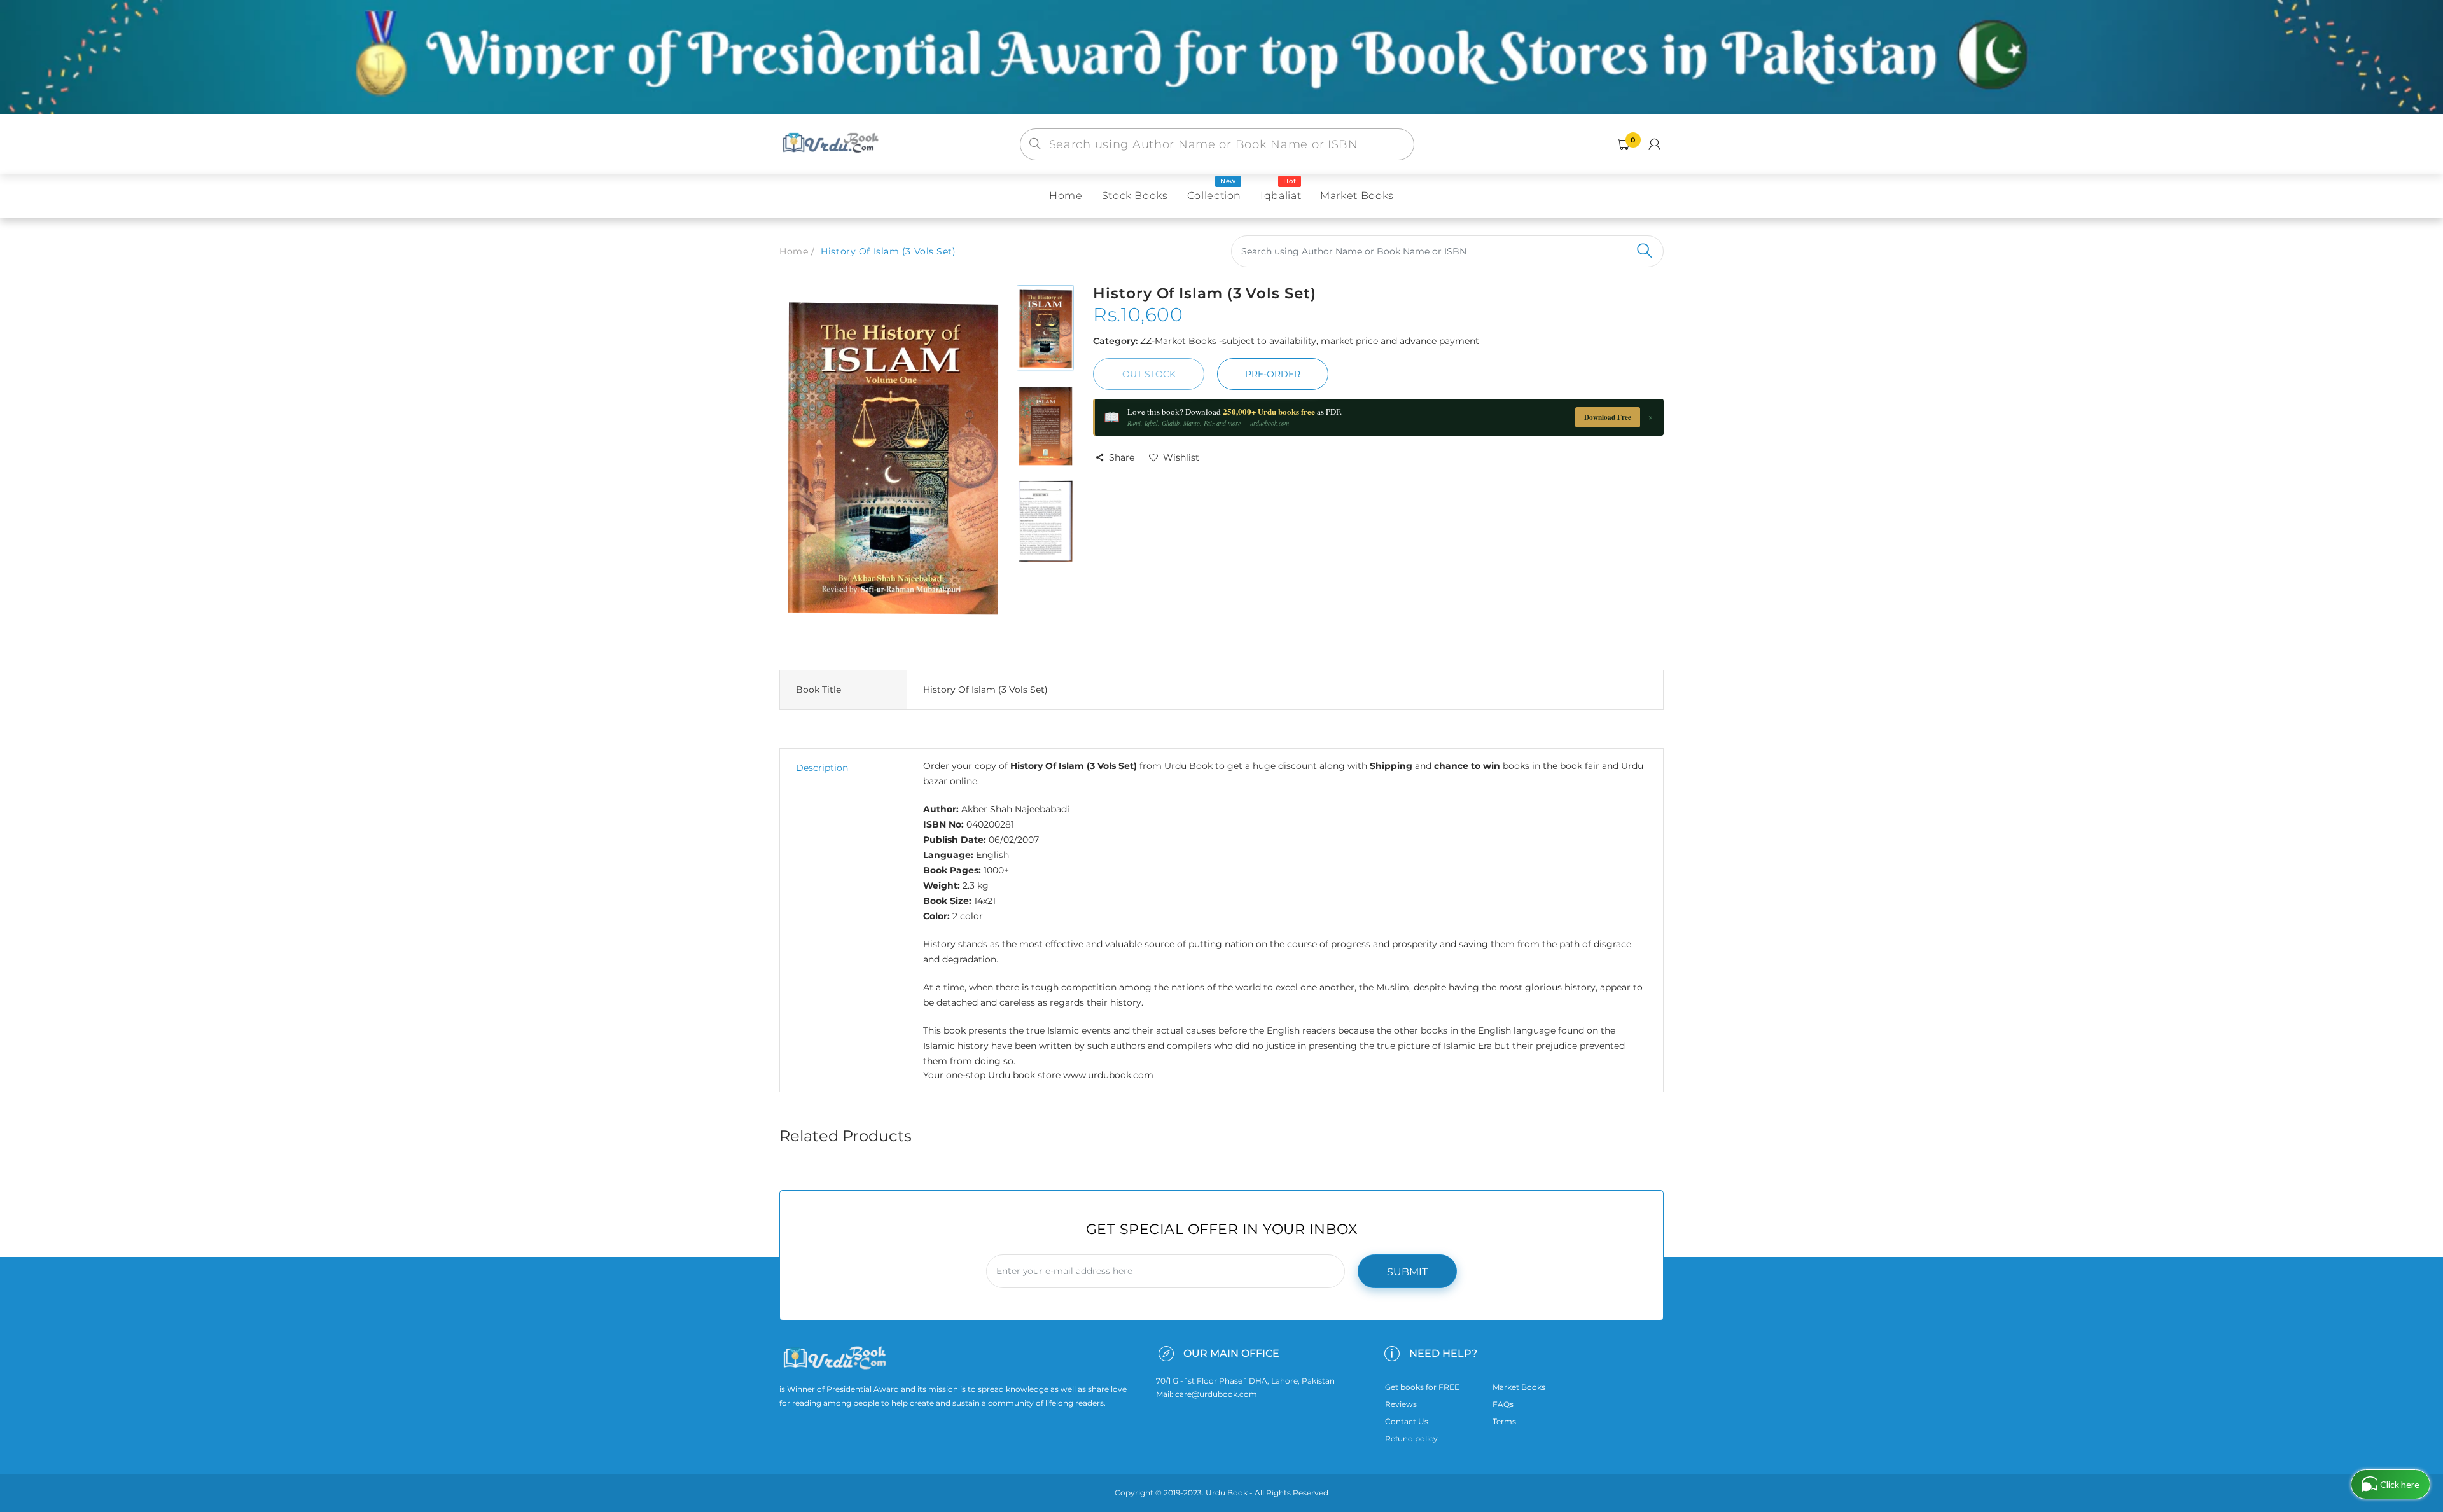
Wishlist (1181, 457)
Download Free (1608, 417)
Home (794, 251)
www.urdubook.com (1108, 1075)
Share (1122, 457)
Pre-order (1273, 374)
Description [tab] (822, 768)
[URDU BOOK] (832, 144)
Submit (1407, 1272)
